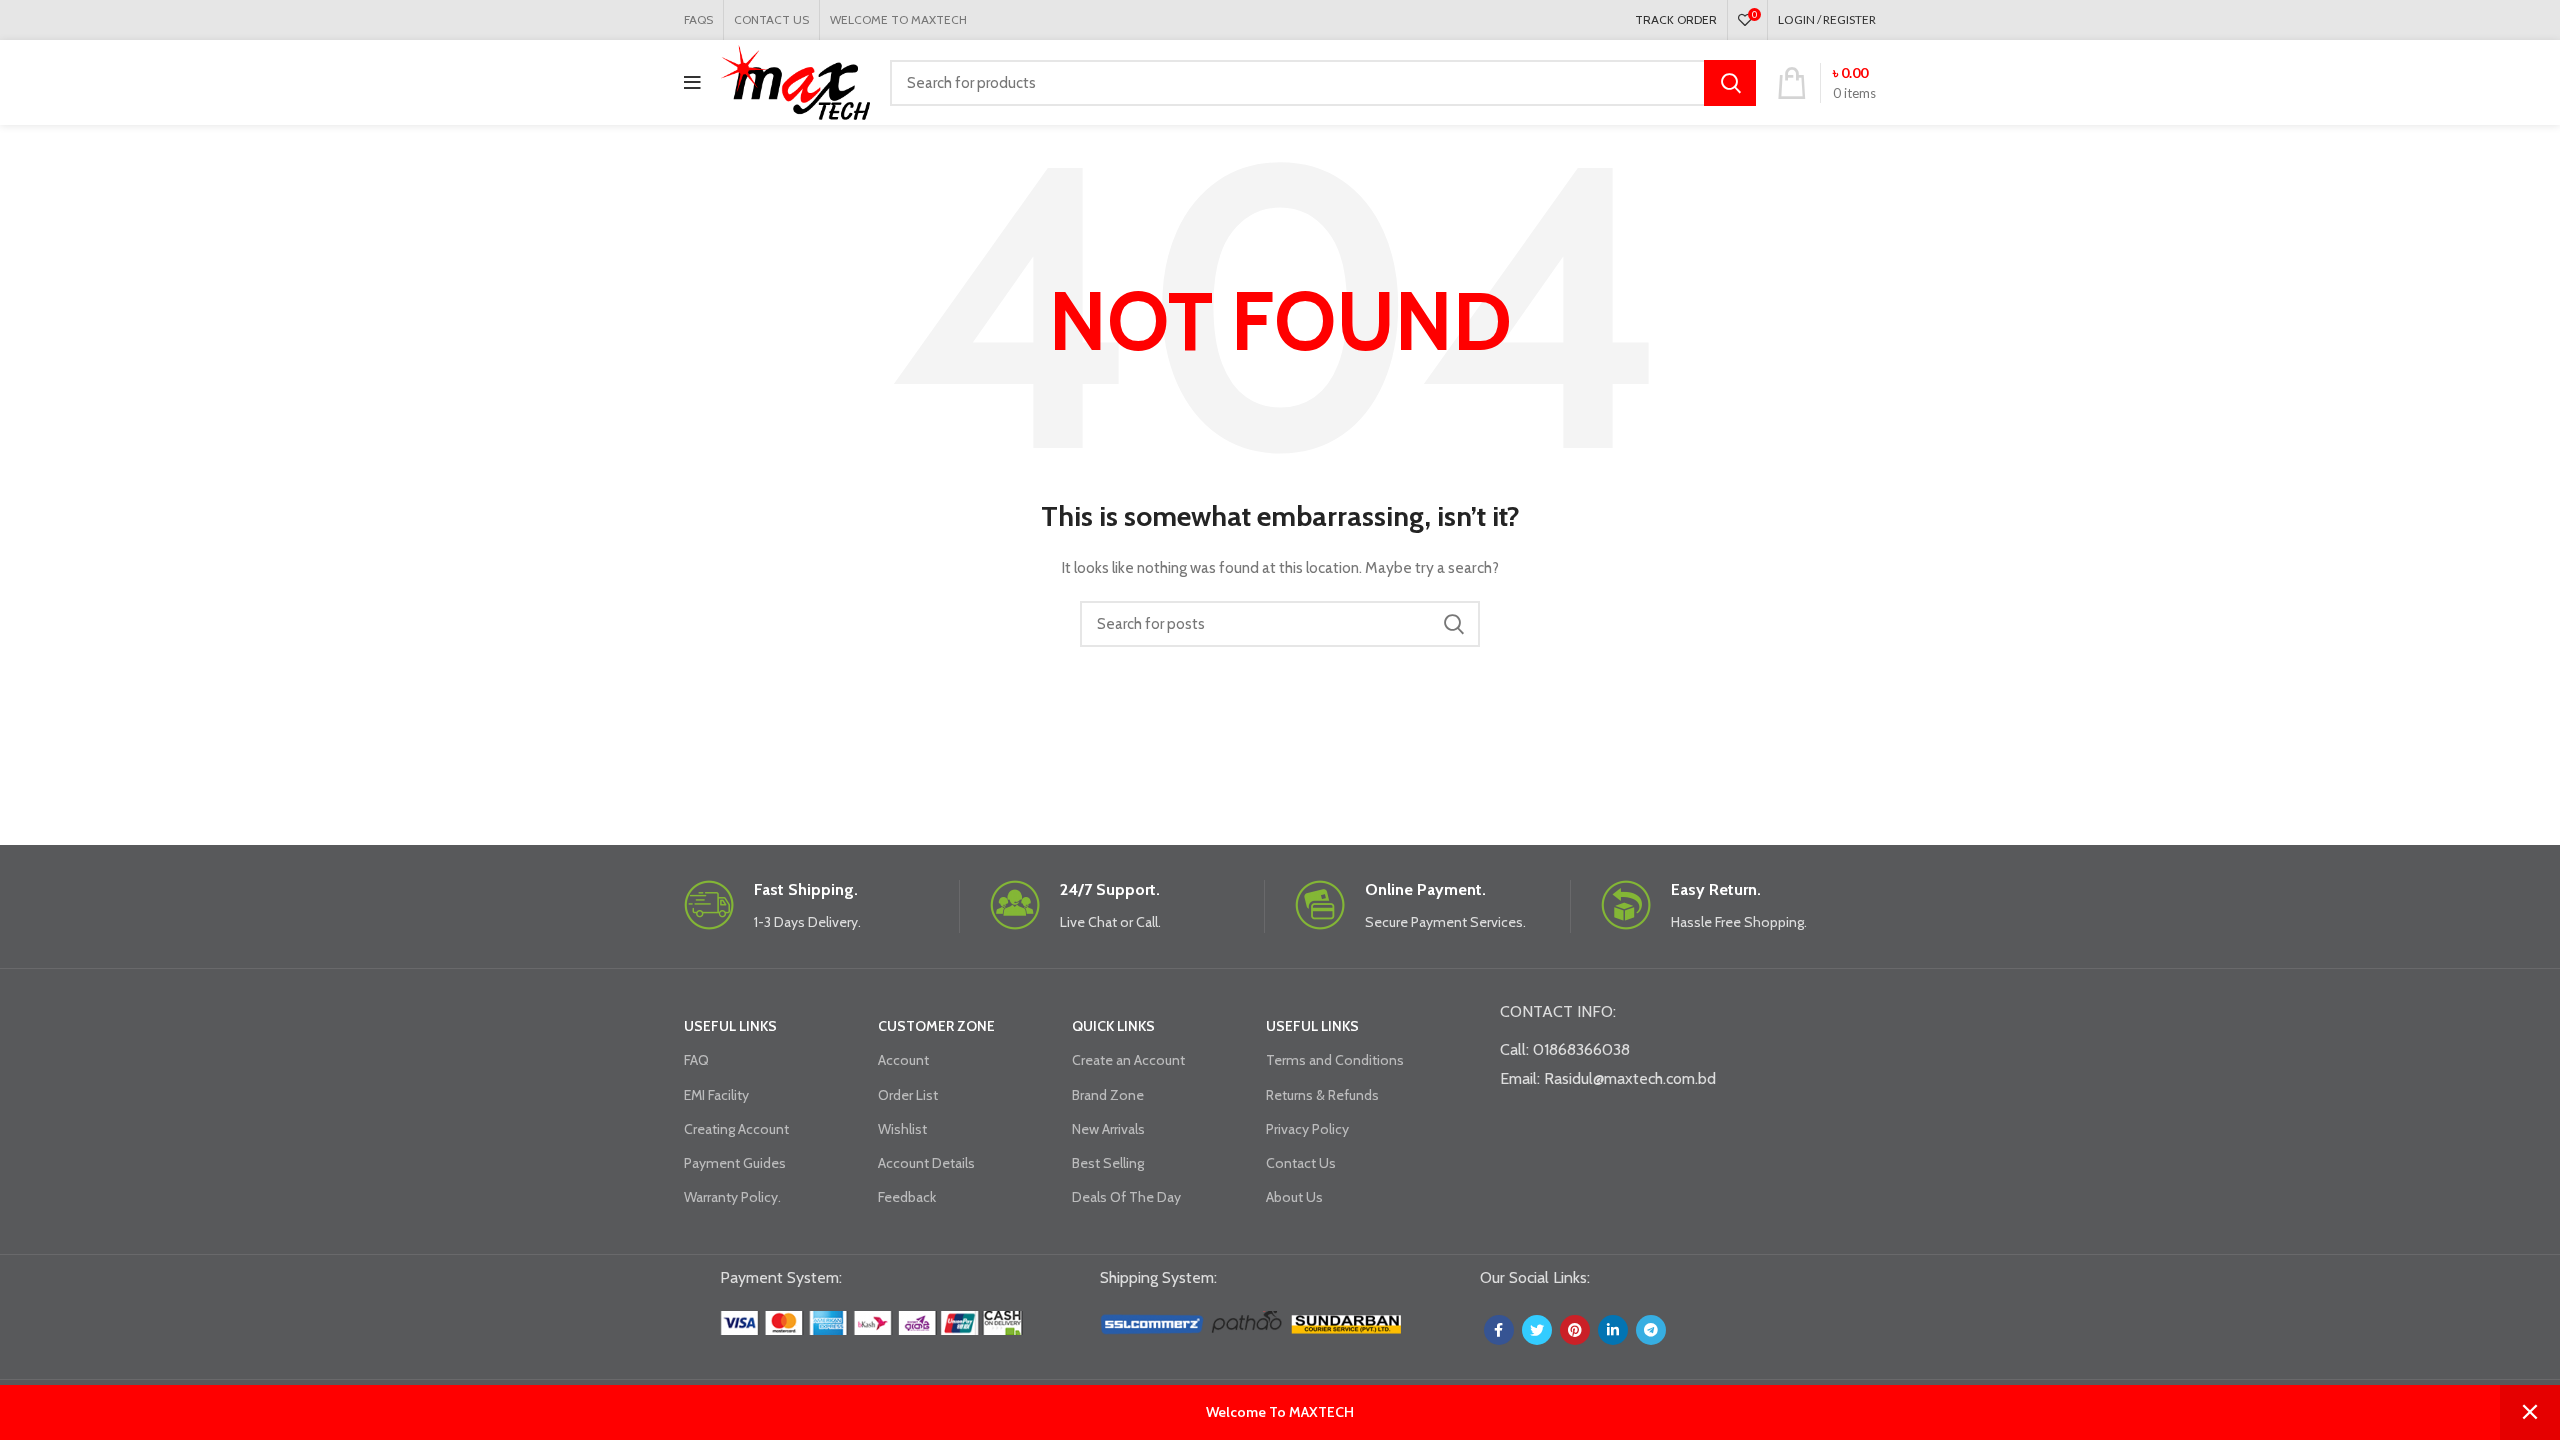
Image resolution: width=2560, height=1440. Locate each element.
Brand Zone (1108, 1095)
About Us (1294, 1197)
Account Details (926, 1163)
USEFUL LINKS (730, 1026)
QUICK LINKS (1113, 1026)
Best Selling (1108, 1163)
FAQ (696, 1060)
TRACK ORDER (1676, 19)
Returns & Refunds (1322, 1095)
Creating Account (736, 1129)
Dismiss (2530, 1412)
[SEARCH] (1730, 83)
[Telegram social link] (1651, 1330)
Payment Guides (735, 1163)
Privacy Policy (1307, 1129)
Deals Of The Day (1126, 1197)
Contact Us (1301, 1163)
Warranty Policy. (732, 1197)
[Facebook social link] (1499, 1330)
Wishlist (902, 1129)
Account (903, 1060)
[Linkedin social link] (1613, 1330)
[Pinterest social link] (1575, 1330)
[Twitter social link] (1537, 1330)
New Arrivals (1108, 1129)
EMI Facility (716, 1095)
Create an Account (1128, 1060)
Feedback (907, 1197)
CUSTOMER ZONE (936, 1026)
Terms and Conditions (1335, 1060)
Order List (908, 1095)
